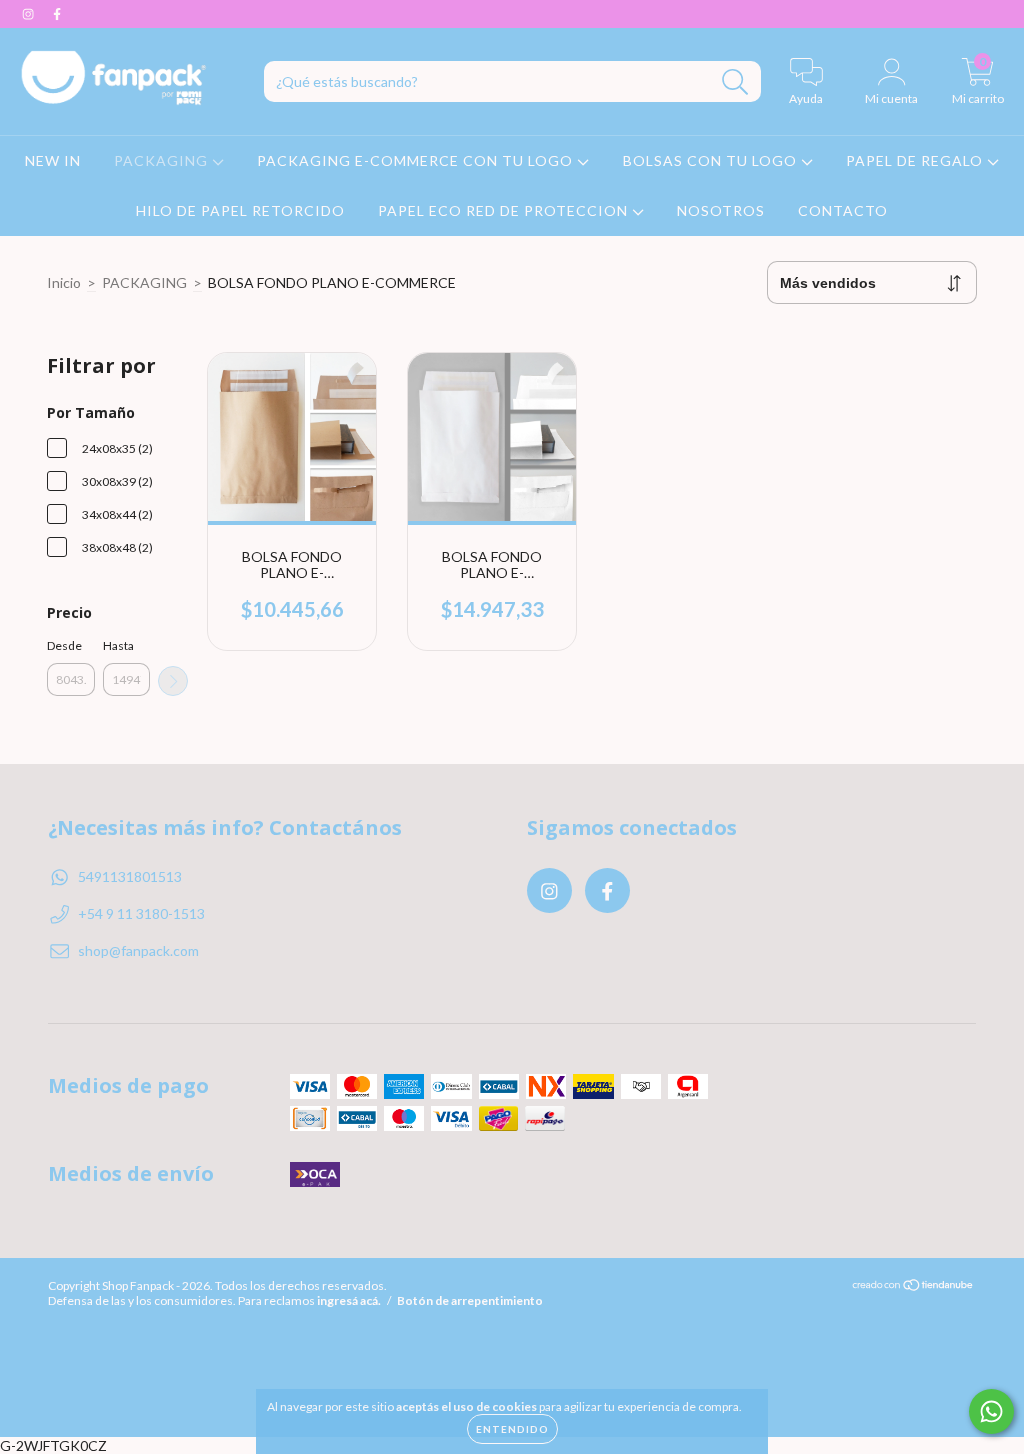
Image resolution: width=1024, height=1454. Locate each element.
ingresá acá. (349, 1300)
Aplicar (173, 681)
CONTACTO (843, 210)
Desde (64, 645)
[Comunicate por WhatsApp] (991, 1411)
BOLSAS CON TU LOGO (712, 160)
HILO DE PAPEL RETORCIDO (240, 210)
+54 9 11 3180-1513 (141, 913)
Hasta (118, 645)
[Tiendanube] (913, 1287)
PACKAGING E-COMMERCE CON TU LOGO (417, 160)
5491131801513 (130, 876)
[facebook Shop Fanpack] (57, 13)
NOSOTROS (721, 210)
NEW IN (53, 160)
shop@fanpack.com (138, 950)
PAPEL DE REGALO (916, 160)
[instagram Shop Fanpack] (29, 13)
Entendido (512, 1429)
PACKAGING (163, 160)
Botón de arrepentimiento (470, 1300)
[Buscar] (735, 82)
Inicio (64, 282)
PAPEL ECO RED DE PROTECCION (505, 210)
